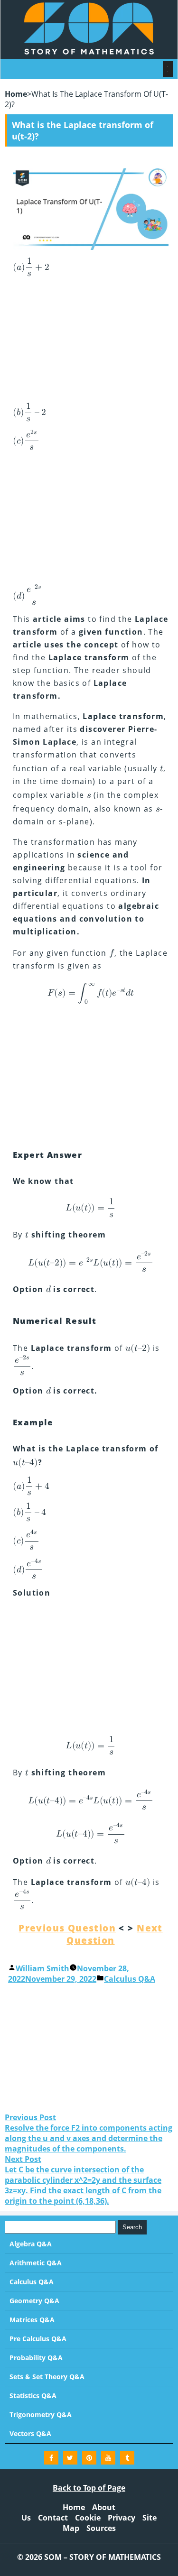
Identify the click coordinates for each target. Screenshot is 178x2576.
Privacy (122, 2518)
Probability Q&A (36, 2358)
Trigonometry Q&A (41, 2414)
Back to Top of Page (89, 2488)
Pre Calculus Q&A (38, 2339)
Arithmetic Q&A (36, 2263)
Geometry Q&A (34, 2301)
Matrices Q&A (32, 2320)
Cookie (88, 2518)
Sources (101, 2528)
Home (16, 94)
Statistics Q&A (33, 2396)
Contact (53, 2518)
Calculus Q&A (130, 1979)
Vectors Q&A (30, 2433)
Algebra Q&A (31, 2244)
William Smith (42, 1968)
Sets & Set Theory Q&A (47, 2377)
